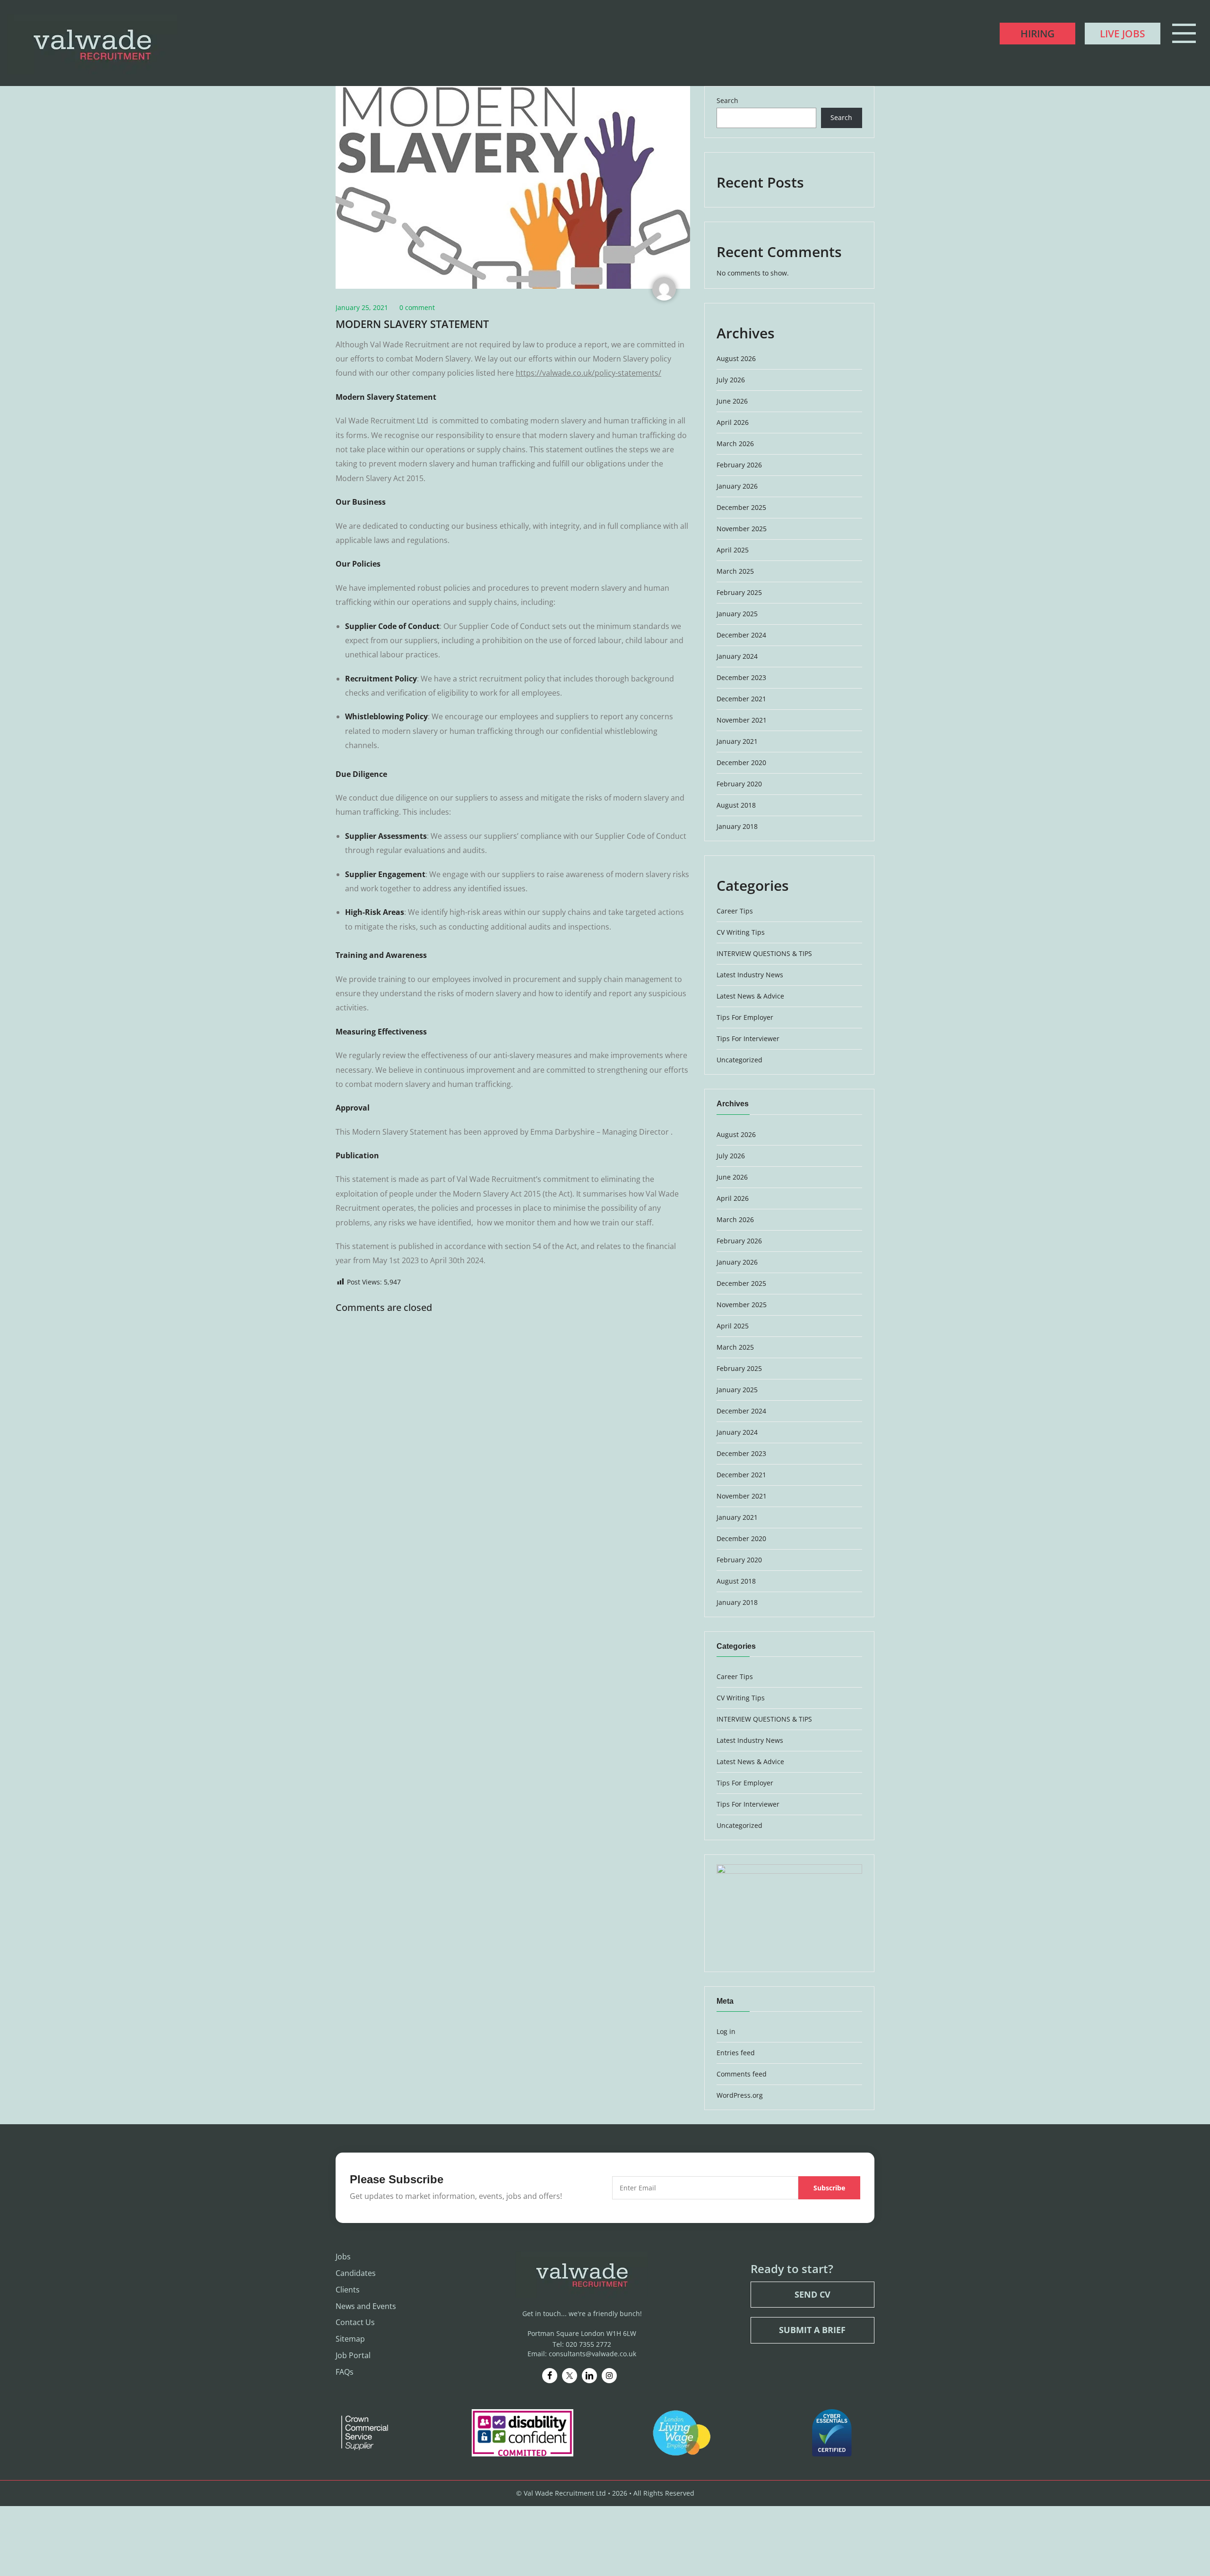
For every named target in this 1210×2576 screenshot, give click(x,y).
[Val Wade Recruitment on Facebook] (550, 2376)
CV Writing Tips (741, 932)
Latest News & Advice (750, 996)
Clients (348, 2290)
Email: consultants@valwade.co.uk (582, 2354)
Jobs (343, 2257)
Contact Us (355, 2323)
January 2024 (737, 656)
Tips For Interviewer (748, 1038)
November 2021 (742, 720)
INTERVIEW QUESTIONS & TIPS (764, 953)
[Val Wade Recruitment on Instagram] (609, 2376)
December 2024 (741, 635)
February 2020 (739, 784)
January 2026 (737, 486)
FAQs (345, 2372)
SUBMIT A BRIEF (812, 2330)
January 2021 (737, 741)
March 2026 (735, 444)
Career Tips (735, 911)
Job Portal (353, 2355)
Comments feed (742, 2074)
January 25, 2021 (362, 307)
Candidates (356, 2273)
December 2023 (741, 677)
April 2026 (733, 422)
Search (727, 100)
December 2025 (741, 507)
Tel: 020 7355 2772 (582, 2344)
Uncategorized (739, 1060)
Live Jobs (1123, 34)
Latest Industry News (750, 975)
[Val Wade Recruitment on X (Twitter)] (570, 2376)
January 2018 (737, 826)
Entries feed (736, 2053)
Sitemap (350, 2339)
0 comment (417, 307)
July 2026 (731, 380)
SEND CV (812, 2294)
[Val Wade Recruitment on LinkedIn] (589, 2376)
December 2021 (741, 699)
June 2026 (732, 401)
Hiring (1037, 34)
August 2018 (736, 805)
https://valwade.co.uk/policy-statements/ (588, 373)
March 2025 (735, 571)
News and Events (366, 2306)
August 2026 (736, 358)
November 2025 (742, 529)
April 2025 (733, 550)
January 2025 (737, 614)
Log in (726, 2031)
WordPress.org (740, 2095)
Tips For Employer (745, 1017)
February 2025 (739, 592)
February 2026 (739, 465)
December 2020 (741, 762)
